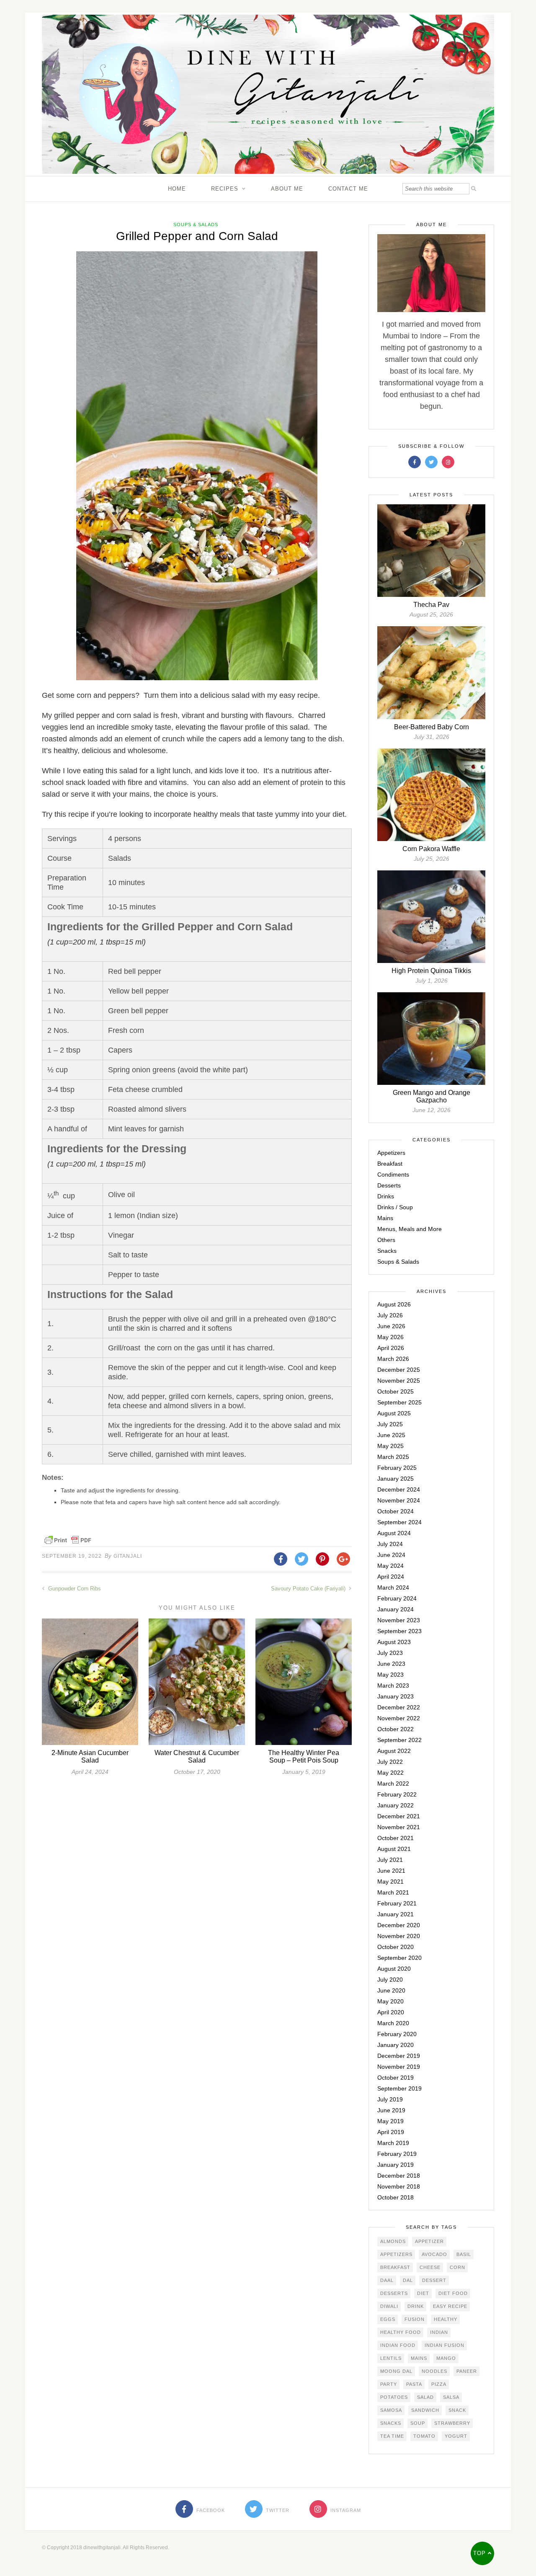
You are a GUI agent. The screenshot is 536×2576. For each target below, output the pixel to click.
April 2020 (391, 2012)
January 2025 (396, 1479)
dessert (434, 2280)
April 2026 (391, 1348)
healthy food (401, 2332)
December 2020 (399, 1925)
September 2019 (399, 2088)
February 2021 (397, 1903)
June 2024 (391, 1555)
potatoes (394, 2397)
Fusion (415, 2319)
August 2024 (394, 1533)
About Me (287, 189)
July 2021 (390, 1860)
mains (419, 2358)
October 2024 (396, 1511)
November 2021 (399, 1827)
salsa (451, 2397)
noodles (434, 2371)
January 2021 (396, 1914)
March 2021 (393, 1892)
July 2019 (390, 2099)
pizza (439, 2384)
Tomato (424, 2436)
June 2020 (391, 1990)
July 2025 (390, 1424)
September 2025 (399, 1402)
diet (423, 2293)
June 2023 (391, 1664)
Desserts (389, 1185)
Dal (408, 2280)
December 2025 (399, 1370)
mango (446, 2358)
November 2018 (399, 2186)
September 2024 (399, 1522)
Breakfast (390, 1164)
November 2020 (399, 1936)
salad (425, 2397)
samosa (391, 2410)
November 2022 (399, 1718)
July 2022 (390, 1762)
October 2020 (396, 1947)
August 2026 (394, 1304)
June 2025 (391, 1435)
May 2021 (390, 1882)
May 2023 (390, 1675)
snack (457, 2410)
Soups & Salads (196, 225)
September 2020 (399, 1958)
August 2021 (394, 1849)
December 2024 (399, 1489)
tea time (392, 2436)
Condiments (393, 1174)
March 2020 (393, 2023)
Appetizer (429, 2241)
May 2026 (390, 1337)
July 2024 (390, 1544)
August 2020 (394, 1969)
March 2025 (393, 1457)
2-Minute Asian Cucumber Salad (90, 1756)
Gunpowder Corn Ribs (74, 1589)
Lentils (391, 2358)
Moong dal (396, 2371)
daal (387, 2280)
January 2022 (396, 1805)
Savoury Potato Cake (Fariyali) (309, 1589)
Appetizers (391, 1153)
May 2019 (390, 2121)
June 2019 (391, 2110)
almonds (393, 2241)
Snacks (387, 1251)
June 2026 (391, 1326)
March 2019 (393, 2143)
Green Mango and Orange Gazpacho (432, 1096)
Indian (439, 2332)
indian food (398, 2345)
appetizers (396, 2254)
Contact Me (348, 189)
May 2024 (390, 1566)
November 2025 (399, 1381)
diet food (453, 2293)
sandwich (425, 2410)
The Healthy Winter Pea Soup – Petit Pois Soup (304, 1756)
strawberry (452, 2423)
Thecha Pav (431, 605)
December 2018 (399, 2176)
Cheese (430, 2267)
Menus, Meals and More (410, 1229)
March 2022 (393, 1784)
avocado (434, 2254)
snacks (391, 2423)
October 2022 (396, 1729)
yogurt (456, 2436)
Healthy (446, 2319)
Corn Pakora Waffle (431, 849)
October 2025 (396, 1391)
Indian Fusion (445, 2345)
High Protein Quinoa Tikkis (431, 971)
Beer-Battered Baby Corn (432, 727)
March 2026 (393, 1359)
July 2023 (390, 1653)
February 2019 (397, 2154)
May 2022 (390, 1773)
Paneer (467, 2371)
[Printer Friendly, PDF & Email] (68, 1540)
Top (481, 2553)
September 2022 (399, 1740)
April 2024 (391, 1577)
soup (418, 2423)
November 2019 (399, 2067)
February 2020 (397, 2034)
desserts (394, 2293)
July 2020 (390, 1980)
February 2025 (397, 1468)
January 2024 (396, 1609)
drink (416, 2306)
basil (464, 2254)
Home (177, 189)
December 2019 (399, 2056)
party (389, 2384)
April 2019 (391, 2132)
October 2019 (396, 2078)
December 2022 (399, 1707)
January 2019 (396, 2165)
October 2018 (396, 2197)
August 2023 (394, 1642)
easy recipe (450, 2306)
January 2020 (396, 2045)
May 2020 (390, 2001)
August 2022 (394, 1751)
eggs (388, 2319)
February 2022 (397, 1794)
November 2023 (399, 1620)
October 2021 (396, 1838)
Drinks (386, 1196)
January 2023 (396, 1696)
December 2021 (399, 1816)
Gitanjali (128, 1556)
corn (457, 2267)
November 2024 (399, 1500)
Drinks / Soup (395, 1207)
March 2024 (393, 1587)
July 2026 (390, 1315)
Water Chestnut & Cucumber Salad (197, 1756)
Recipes (225, 189)
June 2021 (391, 1871)
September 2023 (399, 1631)
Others (386, 1240)
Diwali (389, 2306)
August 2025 (394, 1413)
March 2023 (393, 1685)
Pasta (414, 2384)
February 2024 (397, 1598)
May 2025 (390, 1446)
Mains (385, 1218)
